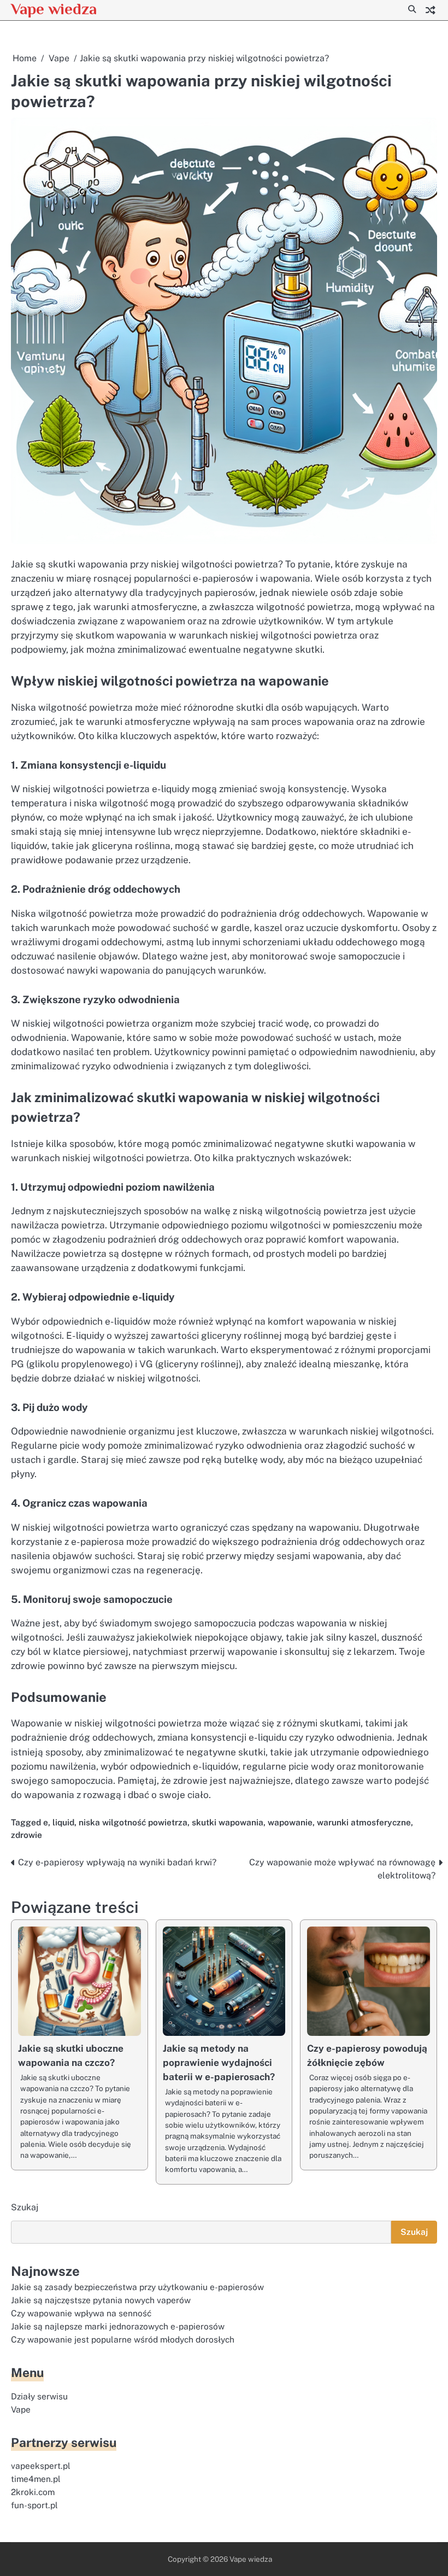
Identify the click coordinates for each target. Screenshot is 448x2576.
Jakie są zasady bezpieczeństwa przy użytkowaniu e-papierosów (137, 2287)
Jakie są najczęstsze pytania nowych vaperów (101, 2300)
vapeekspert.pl (41, 2466)
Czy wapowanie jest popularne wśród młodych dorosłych (123, 2339)
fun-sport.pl (34, 2505)
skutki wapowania (228, 1822)
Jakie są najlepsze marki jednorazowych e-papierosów (118, 2326)
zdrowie (26, 1835)
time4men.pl (36, 2479)
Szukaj (25, 2207)
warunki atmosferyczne (364, 1822)
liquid (63, 1822)
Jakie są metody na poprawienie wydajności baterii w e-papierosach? (219, 2063)
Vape (21, 2409)
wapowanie (290, 1822)
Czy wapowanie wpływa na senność (81, 2313)
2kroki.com (33, 2492)
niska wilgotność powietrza (133, 1822)
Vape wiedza (54, 9)
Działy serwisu (39, 2396)
